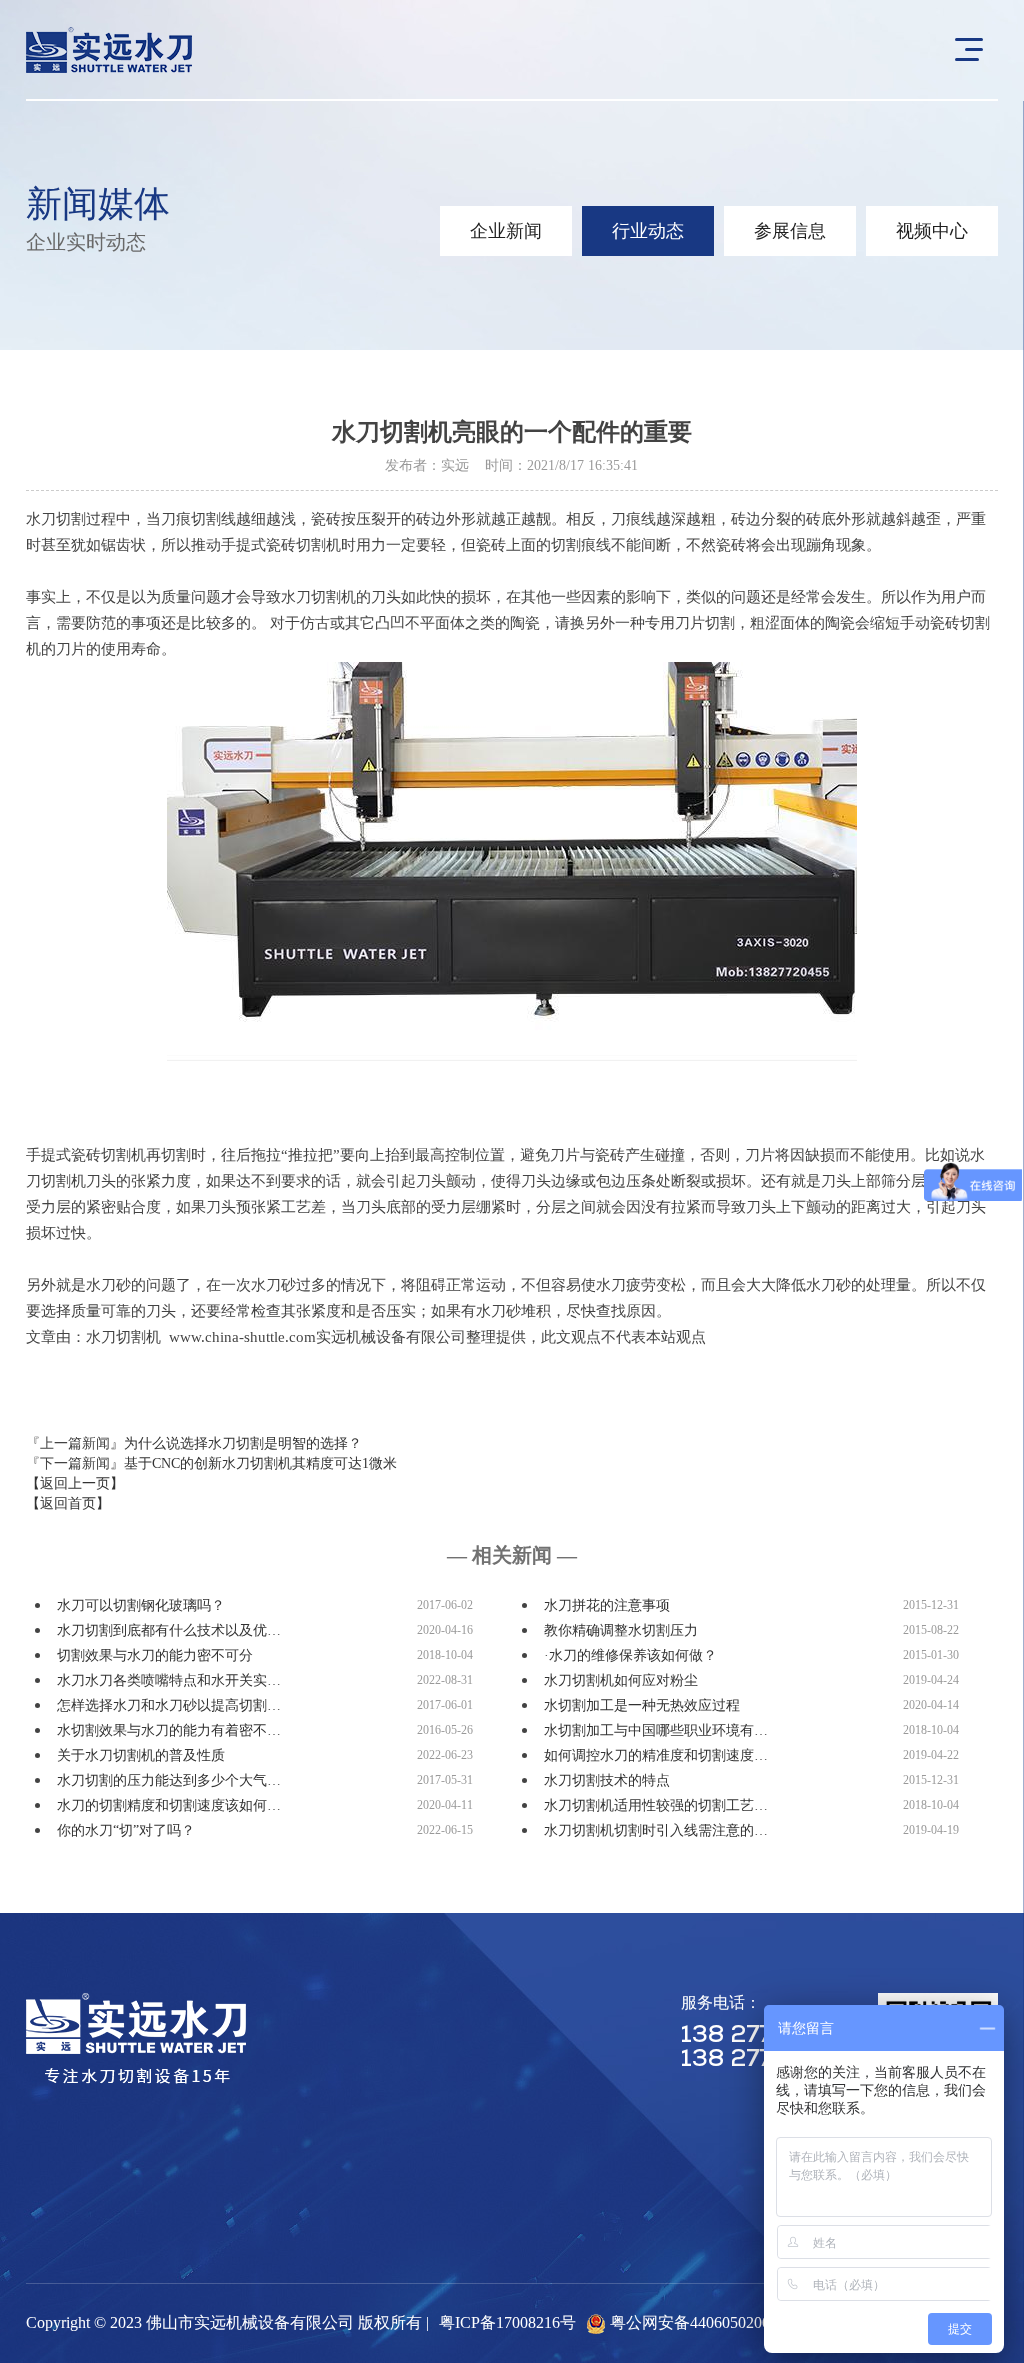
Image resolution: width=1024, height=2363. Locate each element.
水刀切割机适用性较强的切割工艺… (656, 1805)
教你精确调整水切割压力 (621, 1630)
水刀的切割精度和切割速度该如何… (169, 1805)
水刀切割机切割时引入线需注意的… (656, 1830)
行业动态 (648, 231)
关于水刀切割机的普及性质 (141, 1755)
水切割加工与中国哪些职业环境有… (656, 1730)
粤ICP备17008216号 (507, 2322)
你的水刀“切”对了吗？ (126, 1830)
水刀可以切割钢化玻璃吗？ (141, 1605)
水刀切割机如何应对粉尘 (621, 1680)
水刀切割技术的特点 (607, 1780)
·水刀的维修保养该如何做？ (630, 1655)
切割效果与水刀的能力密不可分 (155, 1655)
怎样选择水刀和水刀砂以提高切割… (169, 1705)
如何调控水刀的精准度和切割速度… (656, 1755)
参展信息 (790, 231)
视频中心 (932, 231)
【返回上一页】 (75, 1483)
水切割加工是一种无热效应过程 (642, 1705)
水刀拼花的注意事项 (607, 1605)
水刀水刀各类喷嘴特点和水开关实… (169, 1680)
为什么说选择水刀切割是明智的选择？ (243, 1443)
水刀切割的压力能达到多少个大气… (169, 1780)
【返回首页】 (68, 1503)
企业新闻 (506, 231)
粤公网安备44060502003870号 (714, 2322)
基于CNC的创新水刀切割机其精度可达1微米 (260, 1463)
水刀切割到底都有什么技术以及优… (169, 1630)
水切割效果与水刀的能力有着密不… (169, 1730)
